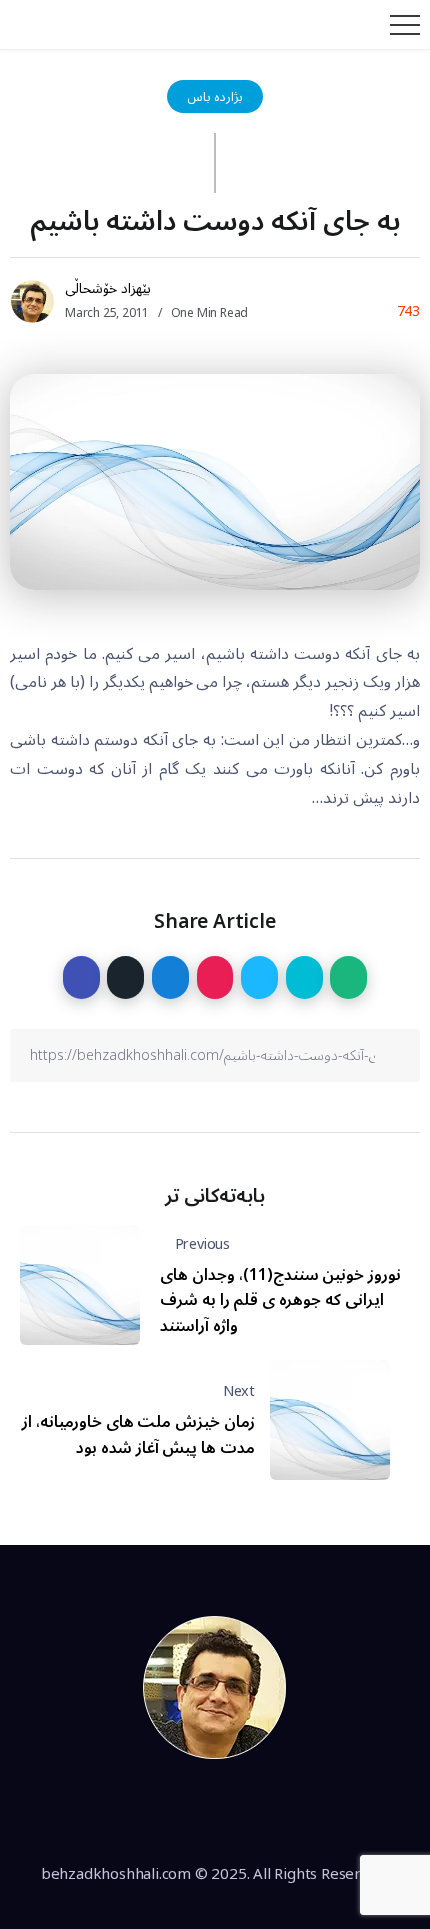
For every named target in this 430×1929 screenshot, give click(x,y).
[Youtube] (284, 1812)
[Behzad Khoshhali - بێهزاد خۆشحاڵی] (215, 1687)
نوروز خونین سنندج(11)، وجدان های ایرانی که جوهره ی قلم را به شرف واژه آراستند (280, 1300)
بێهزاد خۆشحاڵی (108, 288)
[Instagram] (238, 1812)
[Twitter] (192, 1812)
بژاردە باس (215, 96)
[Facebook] (146, 1812)
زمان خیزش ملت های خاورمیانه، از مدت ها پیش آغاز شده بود (138, 1435)
